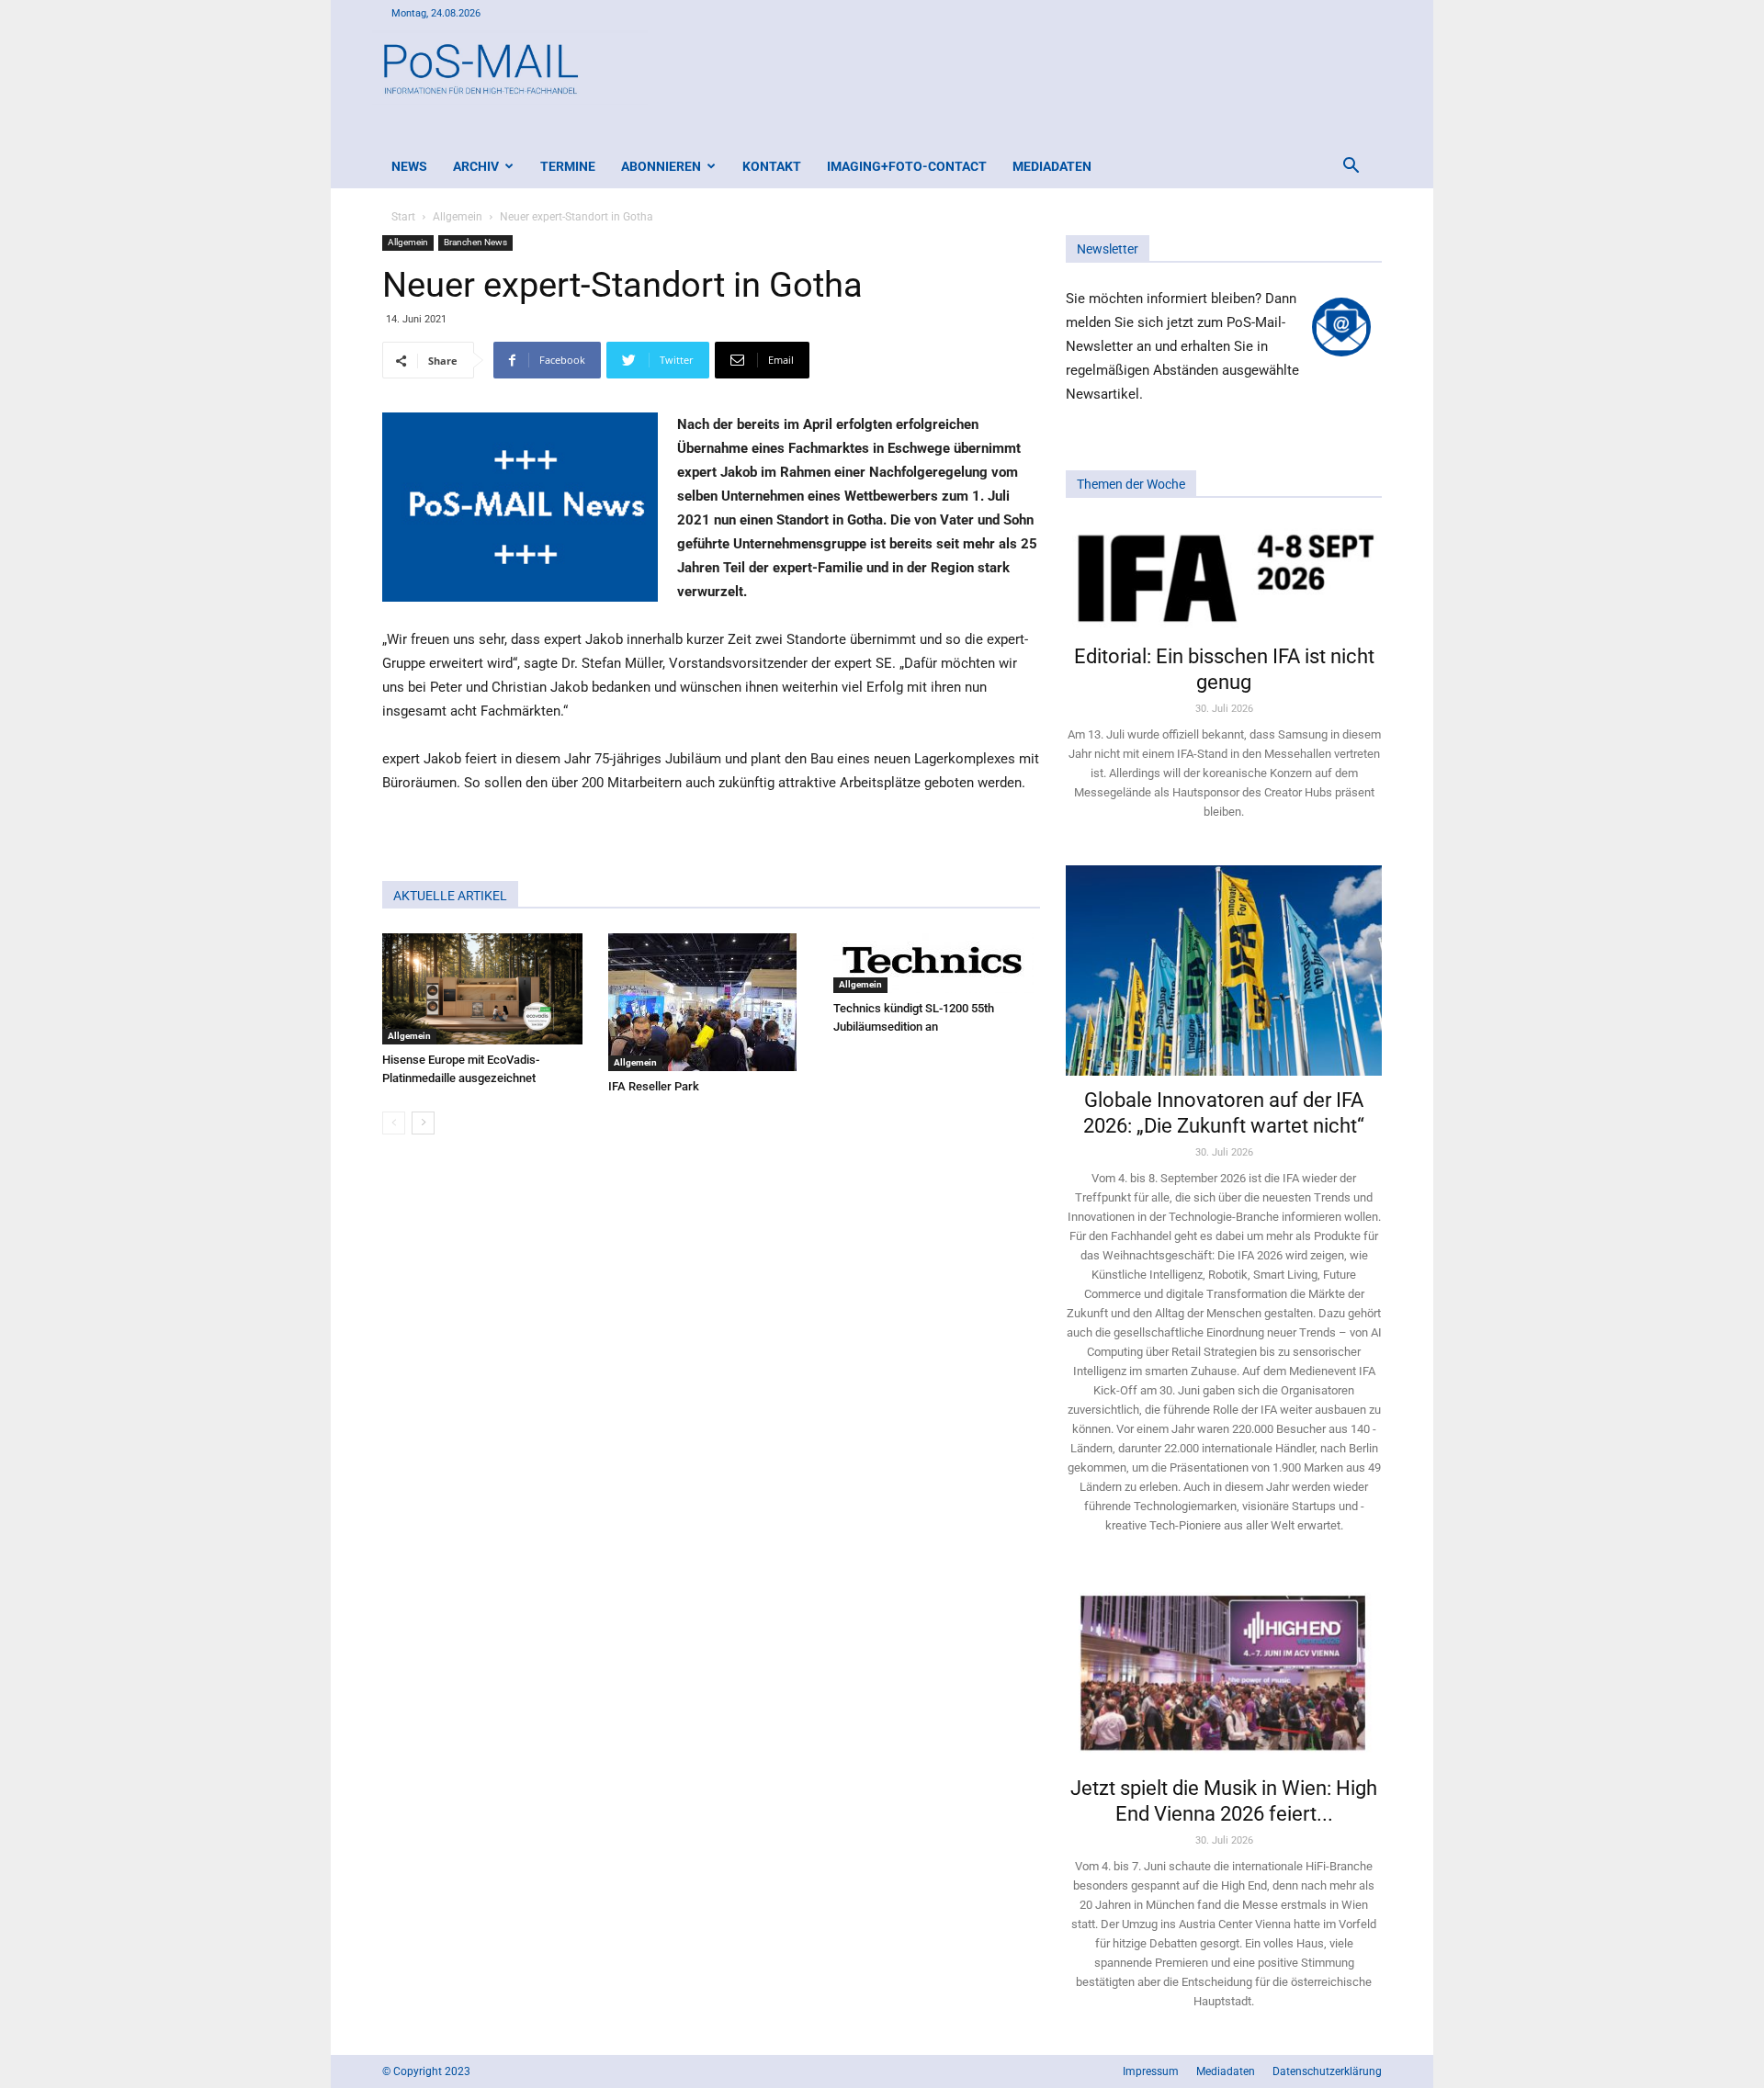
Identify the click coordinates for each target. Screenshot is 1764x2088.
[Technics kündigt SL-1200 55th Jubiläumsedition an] (937, 963)
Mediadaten (1052, 166)
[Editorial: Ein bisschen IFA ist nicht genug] (1224, 577)
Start (403, 217)
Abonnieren (661, 166)
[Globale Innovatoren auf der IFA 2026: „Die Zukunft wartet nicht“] (1224, 971)
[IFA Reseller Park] (712, 1002)
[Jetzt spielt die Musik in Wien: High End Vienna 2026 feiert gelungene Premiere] (1224, 1671)
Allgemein (458, 217)
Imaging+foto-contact (907, 166)
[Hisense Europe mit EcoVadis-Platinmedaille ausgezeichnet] (486, 989)
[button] (1351, 168)
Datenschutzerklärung (1327, 2071)
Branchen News (475, 242)
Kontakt (772, 166)
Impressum (1151, 2071)
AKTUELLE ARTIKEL (450, 896)
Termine (568, 166)
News (409, 166)
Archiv (476, 166)
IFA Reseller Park (654, 1086)
